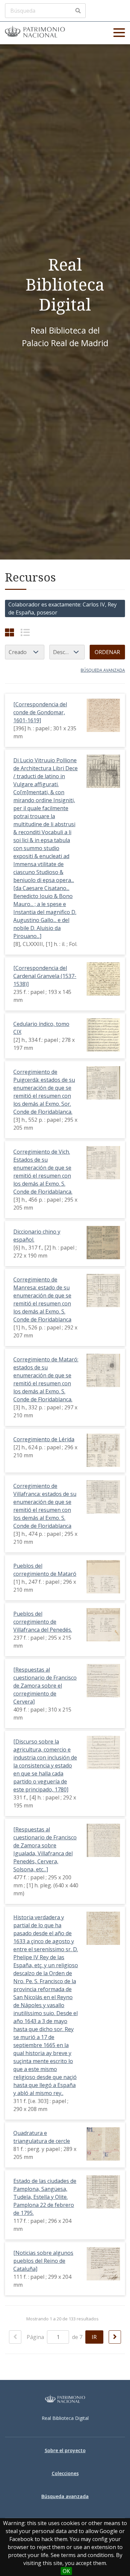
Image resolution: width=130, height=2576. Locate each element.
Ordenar (107, 652)
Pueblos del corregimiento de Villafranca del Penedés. (43, 1622)
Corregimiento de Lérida (44, 1439)
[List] (25, 632)
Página (36, 2337)
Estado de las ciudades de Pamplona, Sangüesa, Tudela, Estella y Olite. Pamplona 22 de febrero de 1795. (45, 2197)
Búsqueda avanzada (103, 670)
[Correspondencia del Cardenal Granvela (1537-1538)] (45, 976)
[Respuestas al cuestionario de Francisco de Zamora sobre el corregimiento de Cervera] (45, 1686)
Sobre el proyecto (65, 2450)
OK (66, 2571)
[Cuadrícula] (9, 632)
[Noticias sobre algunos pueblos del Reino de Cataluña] (43, 2261)
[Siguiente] (115, 2337)
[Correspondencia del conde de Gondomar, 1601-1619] (40, 712)
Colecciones (65, 2473)
